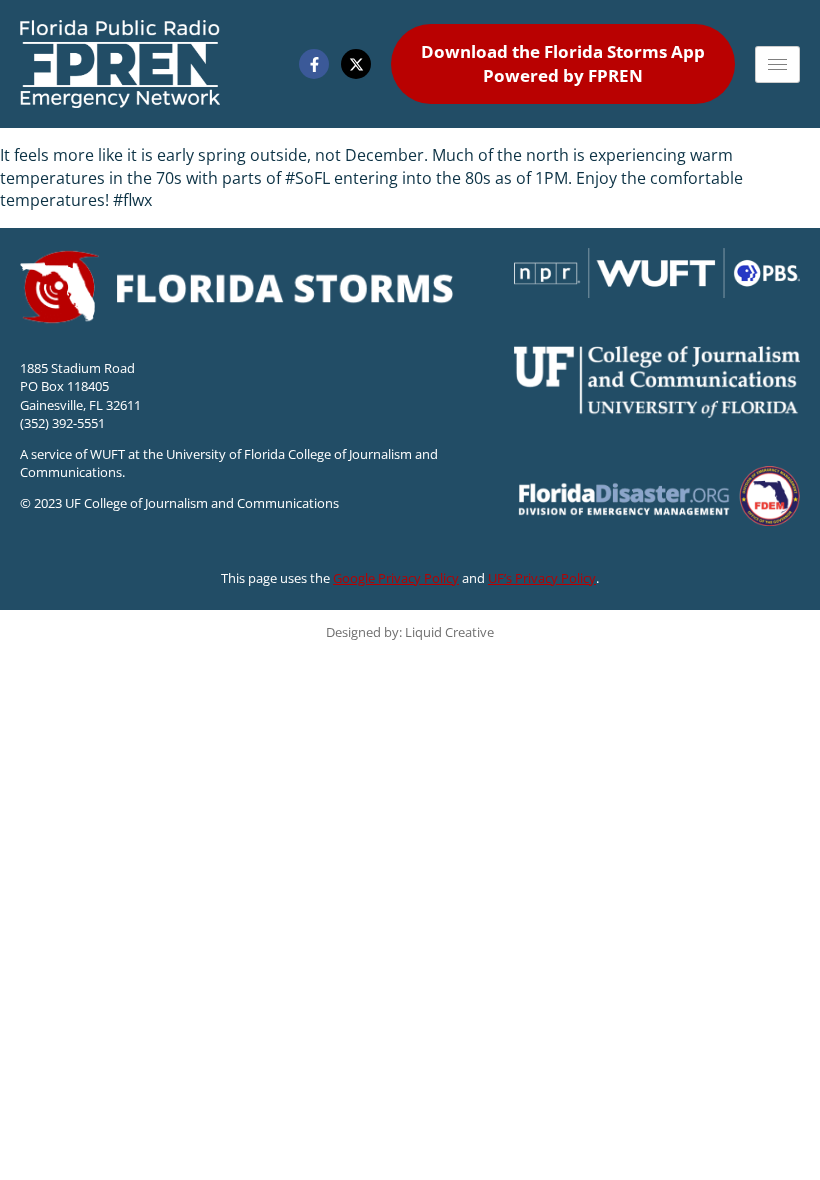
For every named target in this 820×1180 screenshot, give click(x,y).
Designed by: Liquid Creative (410, 632)
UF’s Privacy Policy (542, 578)
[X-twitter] (356, 64)
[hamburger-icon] (777, 64)
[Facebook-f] (314, 64)
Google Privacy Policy (396, 578)
